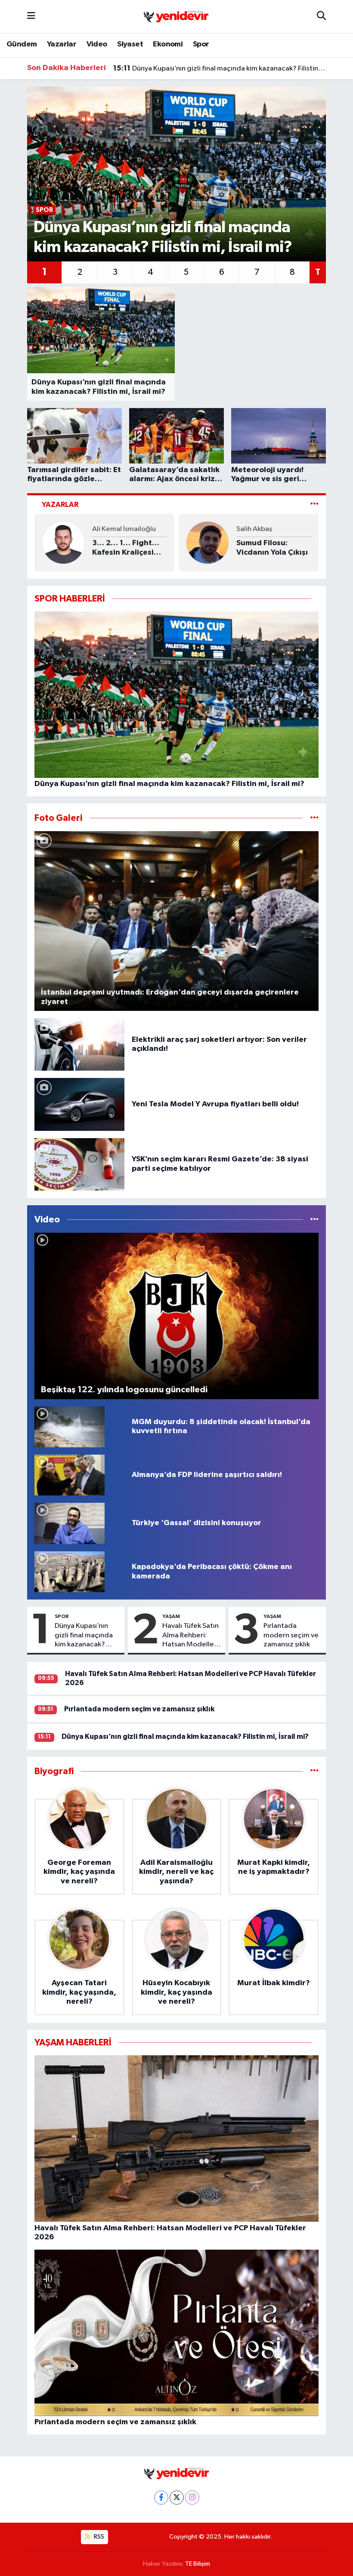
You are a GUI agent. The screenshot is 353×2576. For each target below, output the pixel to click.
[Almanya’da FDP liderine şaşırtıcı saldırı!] (70, 1475)
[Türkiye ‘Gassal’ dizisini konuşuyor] (70, 1523)
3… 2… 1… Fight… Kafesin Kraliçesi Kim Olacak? (126, 548)
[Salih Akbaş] (207, 542)
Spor (201, 44)
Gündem (22, 44)
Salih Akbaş (254, 529)
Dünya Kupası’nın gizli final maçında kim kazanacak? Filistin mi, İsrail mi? (220, 68)
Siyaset (130, 44)
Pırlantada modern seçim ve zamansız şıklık (291, 1635)
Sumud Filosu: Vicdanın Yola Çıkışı (272, 548)
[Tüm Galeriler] (314, 818)
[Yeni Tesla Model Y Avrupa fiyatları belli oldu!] (79, 1104)
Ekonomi (168, 44)
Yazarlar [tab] (60, 505)
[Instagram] (192, 2498)
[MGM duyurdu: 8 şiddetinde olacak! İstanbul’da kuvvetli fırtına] (70, 1426)
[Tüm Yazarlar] (314, 505)
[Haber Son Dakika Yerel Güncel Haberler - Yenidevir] (176, 16)
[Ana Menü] (31, 17)
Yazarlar (62, 44)
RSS (98, 2537)
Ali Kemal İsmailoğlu (124, 529)
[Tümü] (314, 1771)
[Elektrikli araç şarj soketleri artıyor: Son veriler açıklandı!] (79, 1044)
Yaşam (171, 1616)
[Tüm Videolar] (314, 1220)
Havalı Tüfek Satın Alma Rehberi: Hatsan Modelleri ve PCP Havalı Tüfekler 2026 (190, 1636)
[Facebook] (161, 2498)
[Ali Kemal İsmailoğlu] (63, 542)
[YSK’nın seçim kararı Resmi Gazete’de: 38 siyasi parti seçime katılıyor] (79, 1164)
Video (97, 44)
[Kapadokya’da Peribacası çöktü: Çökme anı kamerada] (70, 1572)
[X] (177, 2498)
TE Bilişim (198, 2564)
